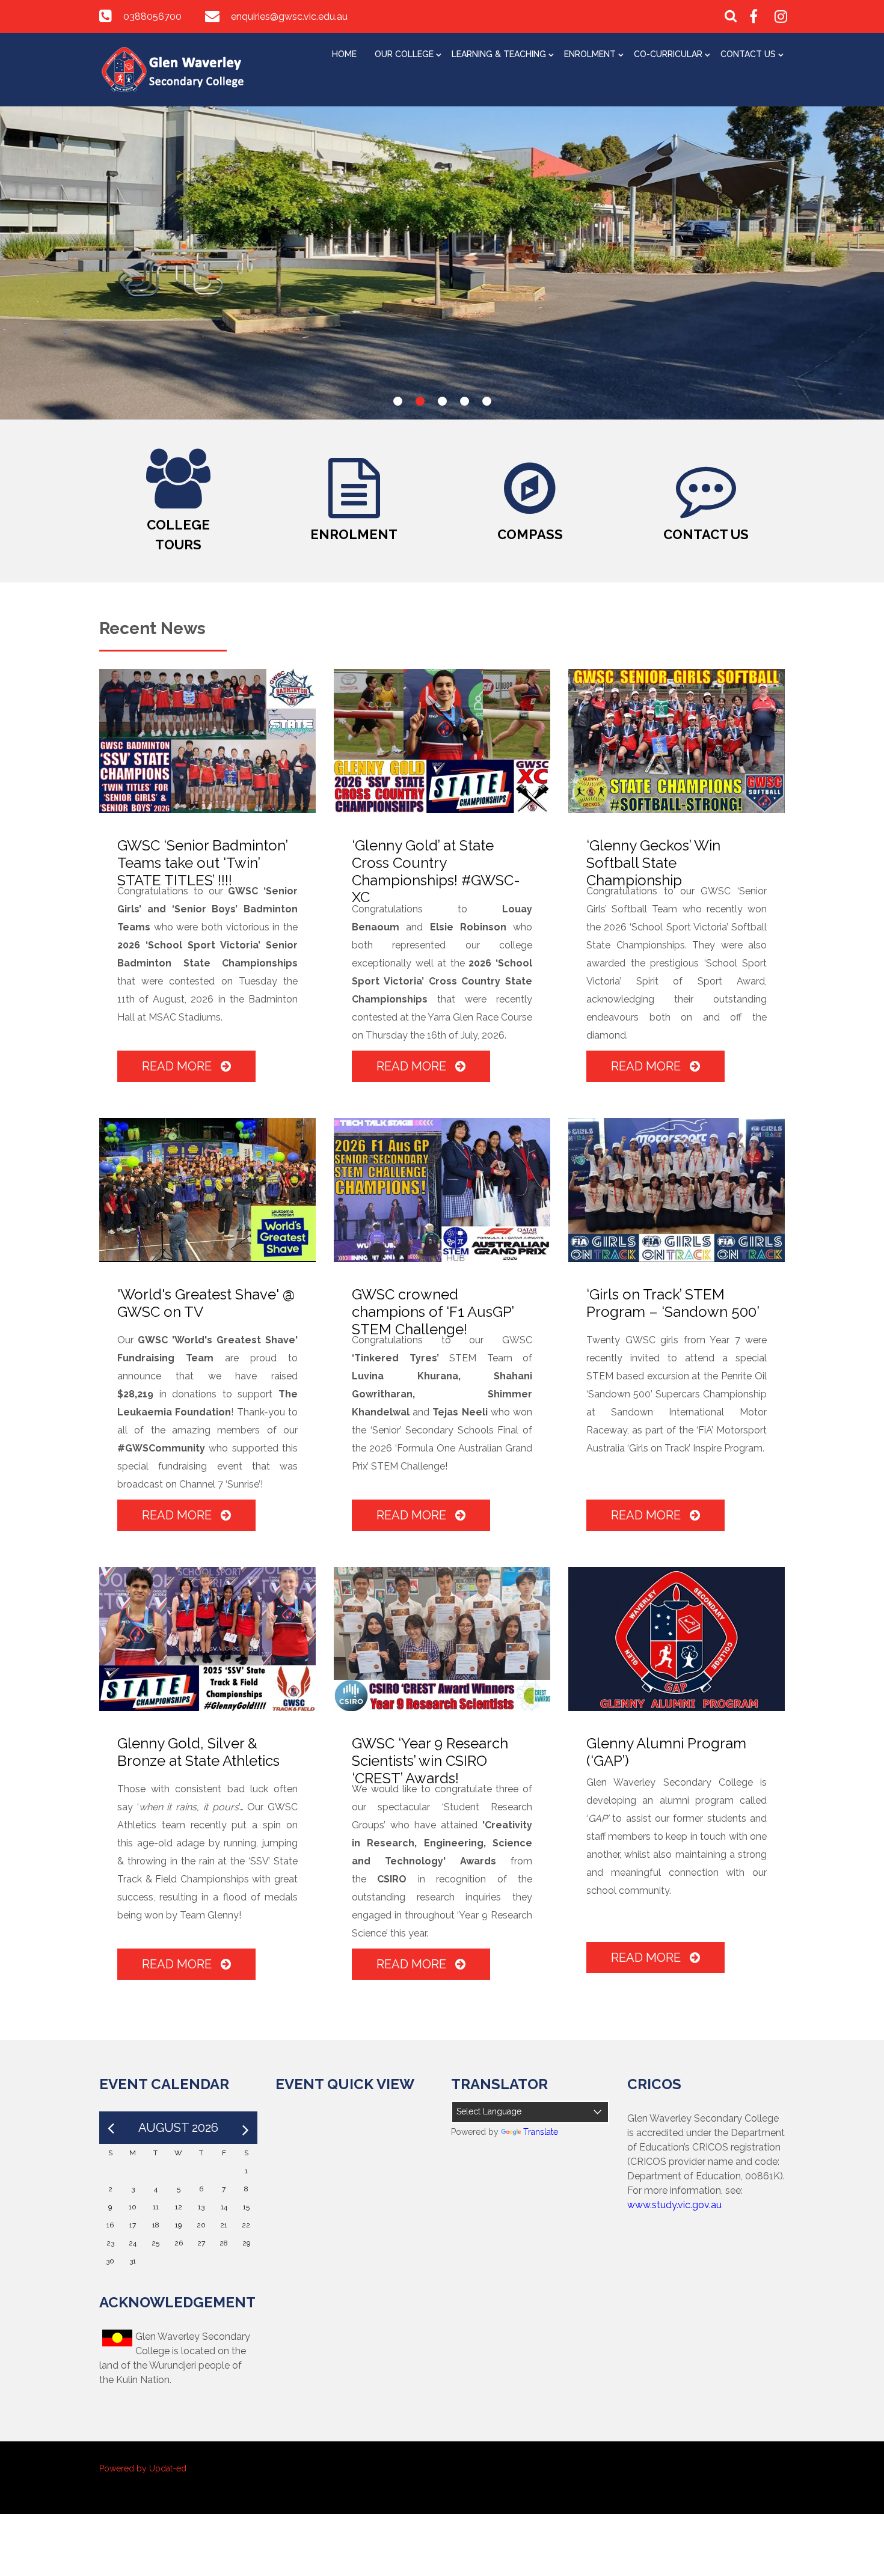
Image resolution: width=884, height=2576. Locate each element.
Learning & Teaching (499, 54)
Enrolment (590, 54)
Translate (541, 2132)
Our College (404, 54)
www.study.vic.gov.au (674, 2205)
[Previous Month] (111, 2128)
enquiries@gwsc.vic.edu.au (289, 17)
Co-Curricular (668, 54)
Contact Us (748, 54)
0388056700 (152, 17)
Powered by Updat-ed (143, 2468)
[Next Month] (246, 2128)
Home (344, 54)
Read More (178, 1066)
